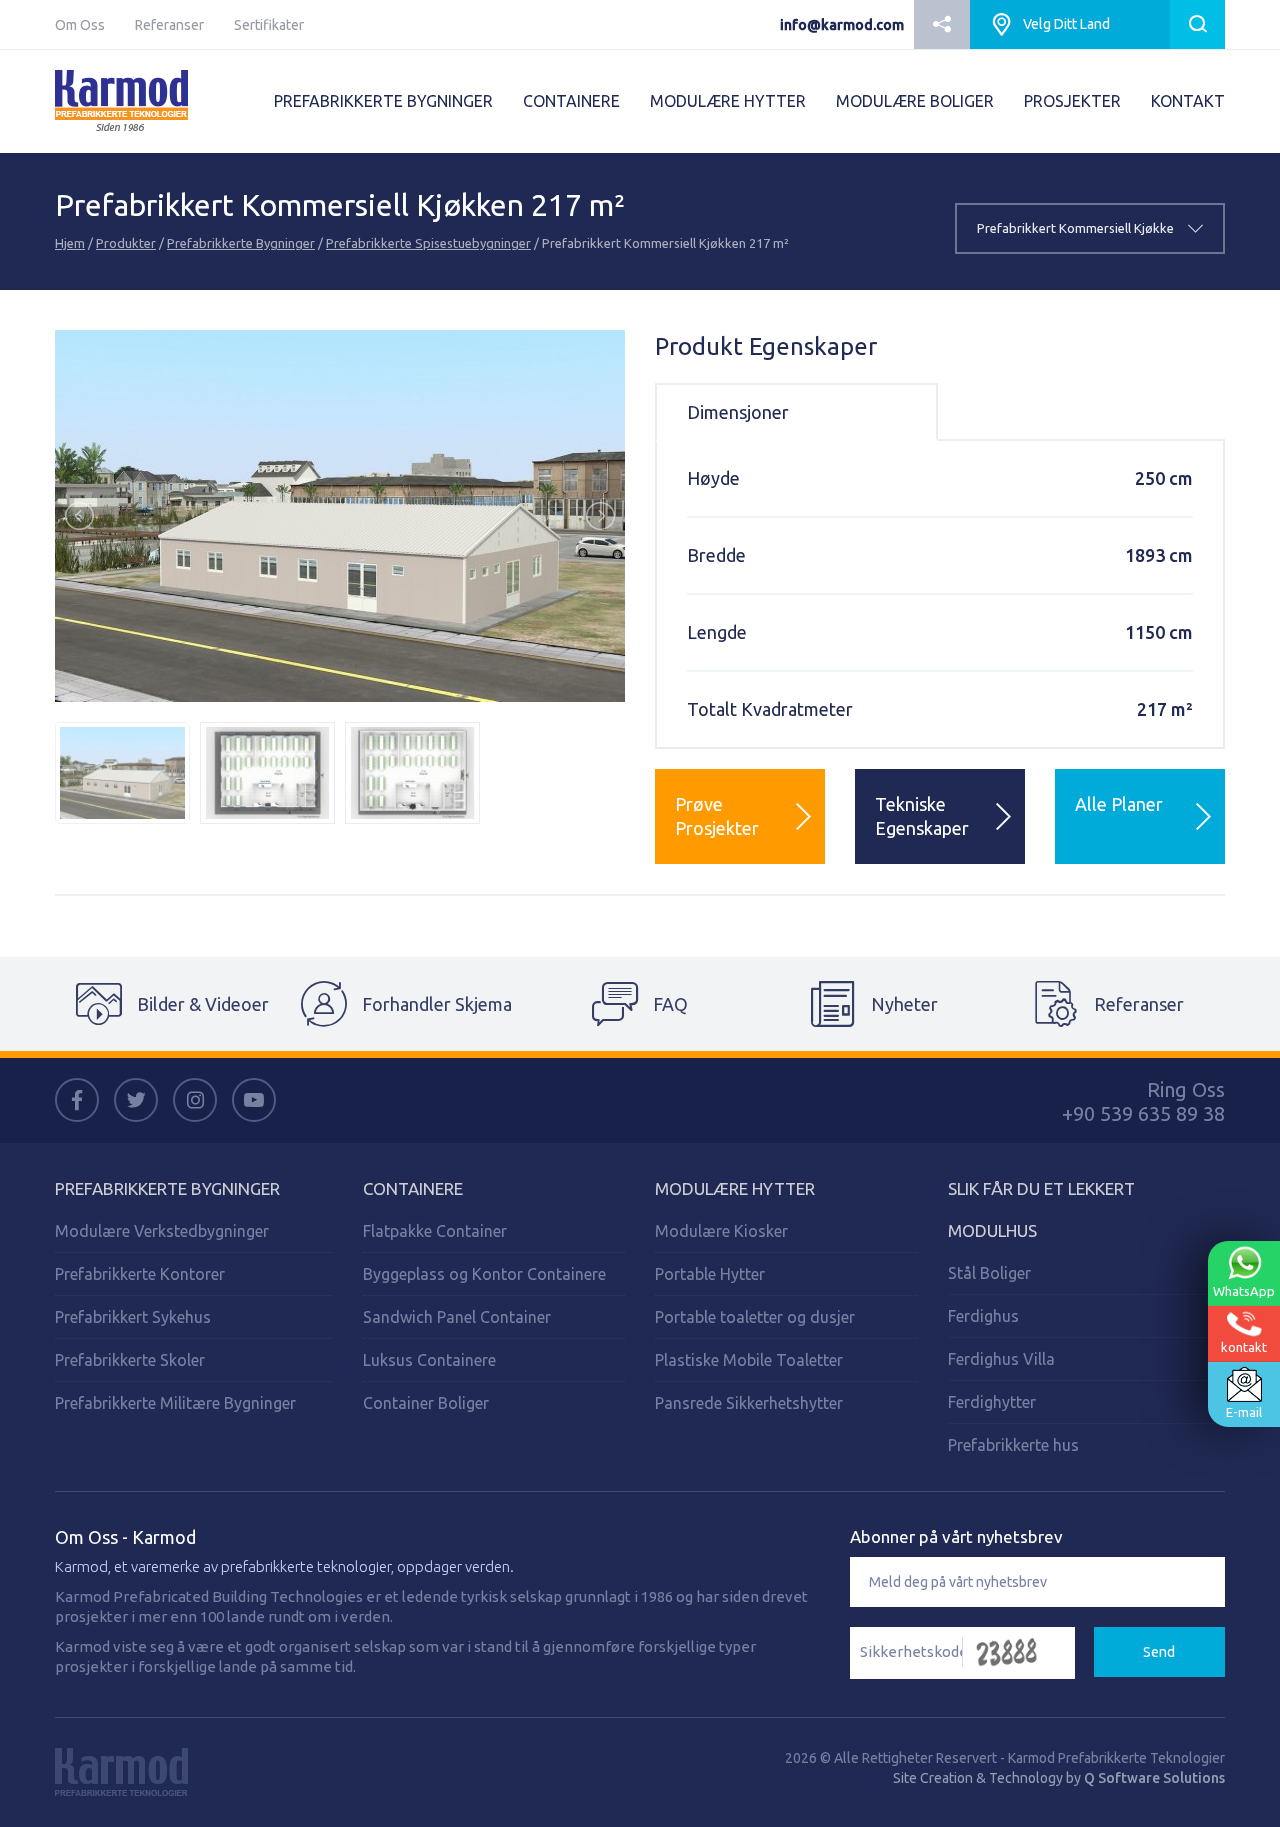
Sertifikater (269, 25)
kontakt (1244, 1347)
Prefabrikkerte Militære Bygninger (175, 1403)
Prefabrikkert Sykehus (133, 1317)
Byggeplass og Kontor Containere (484, 1274)
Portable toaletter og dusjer (755, 1317)
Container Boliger (426, 1403)
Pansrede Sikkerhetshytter (749, 1403)
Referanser (169, 25)
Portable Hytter (710, 1274)
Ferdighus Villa (1001, 1359)
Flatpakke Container (435, 1231)
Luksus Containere (429, 1360)
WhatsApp (1244, 1291)
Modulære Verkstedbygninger (162, 1231)
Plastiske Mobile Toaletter (749, 1360)
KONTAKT (1188, 101)
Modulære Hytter (735, 1188)
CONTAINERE (571, 101)
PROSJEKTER (1072, 101)
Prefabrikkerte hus (1013, 1445)
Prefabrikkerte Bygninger (241, 243)
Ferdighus (983, 1316)
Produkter (126, 243)
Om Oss (80, 25)
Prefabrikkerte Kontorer (140, 1274)
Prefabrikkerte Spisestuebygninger (428, 243)
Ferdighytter (992, 1402)
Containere (413, 1188)
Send (1159, 1652)
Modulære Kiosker (721, 1231)
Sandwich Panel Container (457, 1317)
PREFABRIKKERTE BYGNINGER (383, 101)
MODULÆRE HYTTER (728, 101)
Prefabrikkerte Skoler (130, 1360)
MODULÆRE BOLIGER (915, 101)
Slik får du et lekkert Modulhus (1041, 1209)
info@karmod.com (842, 25)
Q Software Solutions (1154, 1778)
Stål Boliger (989, 1273)
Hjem (70, 243)
